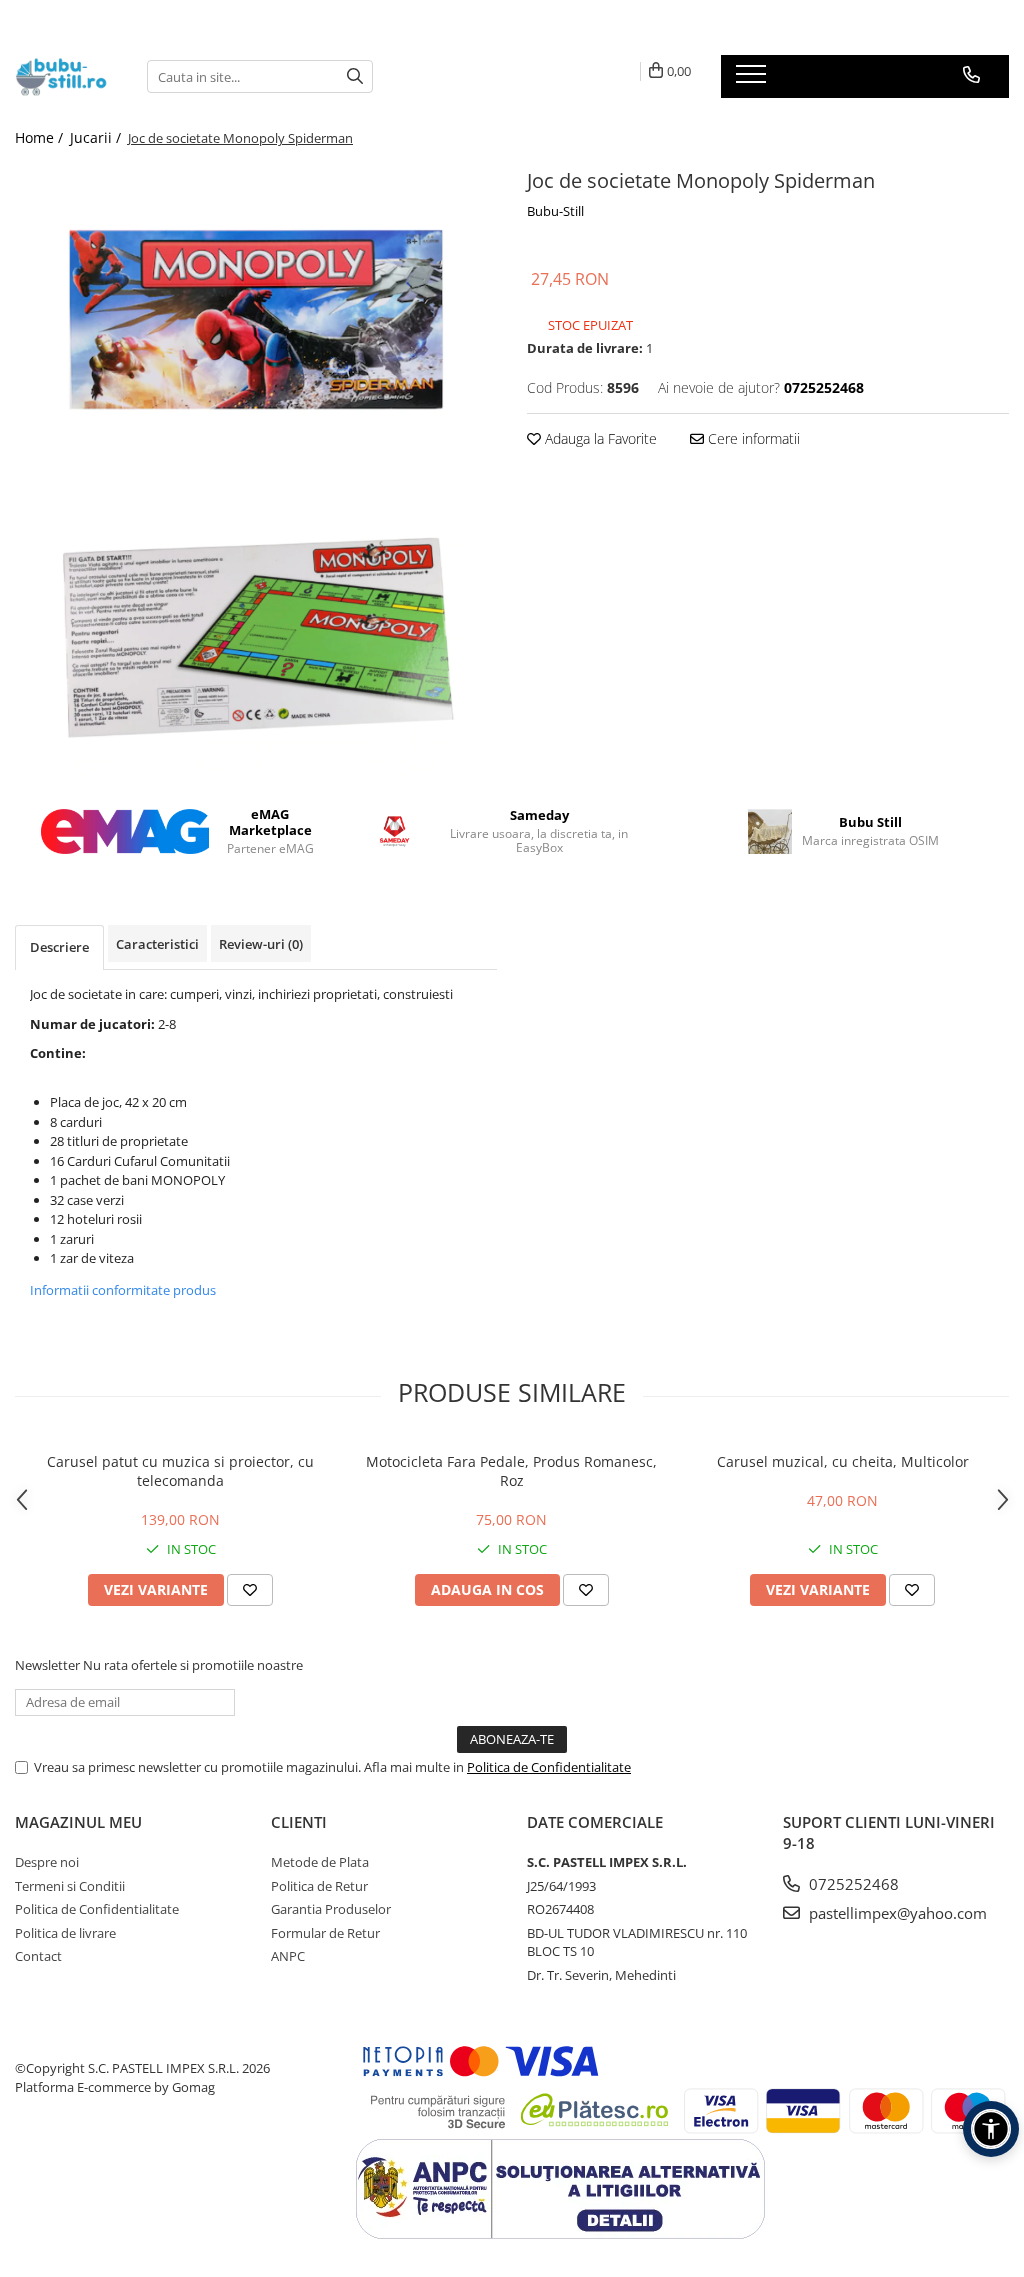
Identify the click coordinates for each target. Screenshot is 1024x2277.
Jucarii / (97, 137)
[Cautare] (355, 76)
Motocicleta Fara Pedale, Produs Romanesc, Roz (511, 1471)
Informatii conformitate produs (123, 1290)
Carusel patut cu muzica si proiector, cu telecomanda (180, 1471)
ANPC (288, 1956)
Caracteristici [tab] (157, 944)
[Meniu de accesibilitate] (991, 2129)
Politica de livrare (65, 1933)
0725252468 (852, 1884)
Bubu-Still (555, 211)
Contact (38, 1956)
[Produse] (753, 80)
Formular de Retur (325, 1933)
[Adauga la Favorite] (250, 1590)
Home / (41, 137)
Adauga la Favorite (599, 438)
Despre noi (47, 1862)
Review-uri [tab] (261, 944)
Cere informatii (752, 438)
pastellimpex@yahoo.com (896, 1913)
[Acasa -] (66, 76)
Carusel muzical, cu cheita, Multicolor (843, 1461)
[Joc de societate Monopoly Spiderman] (256, 322)
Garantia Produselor (331, 1909)
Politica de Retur (319, 1886)
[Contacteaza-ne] (971, 75)
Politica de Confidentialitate (549, 1767)
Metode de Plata (320, 1862)
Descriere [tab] (59, 947)
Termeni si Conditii (70, 1886)
